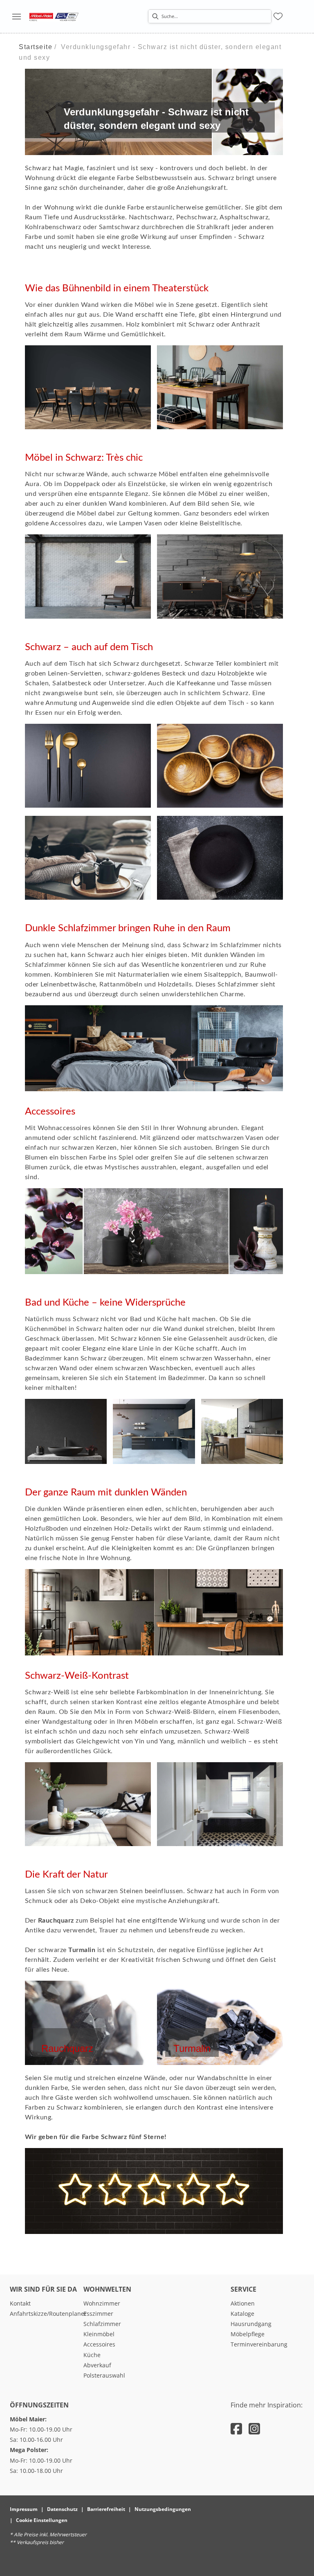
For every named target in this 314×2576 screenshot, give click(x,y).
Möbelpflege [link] (248, 2334)
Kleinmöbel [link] (99, 2334)
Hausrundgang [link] (251, 2324)
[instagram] (254, 2429)
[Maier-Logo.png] (54, 16)
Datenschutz (62, 2509)
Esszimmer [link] (98, 2314)
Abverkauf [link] (97, 2365)
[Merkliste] (278, 16)
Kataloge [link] (242, 2314)
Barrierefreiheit (106, 2509)
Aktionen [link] (243, 2303)
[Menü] (16, 16)
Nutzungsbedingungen (163, 2509)
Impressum (24, 2509)
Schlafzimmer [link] (102, 2324)
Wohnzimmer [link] (102, 2303)
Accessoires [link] (99, 2344)
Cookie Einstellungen (42, 2520)
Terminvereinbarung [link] (259, 2344)
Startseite (36, 47)
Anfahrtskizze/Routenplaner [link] (48, 2314)
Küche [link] (92, 2355)
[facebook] (236, 2429)
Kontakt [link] (20, 2303)
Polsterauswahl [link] (104, 2375)
